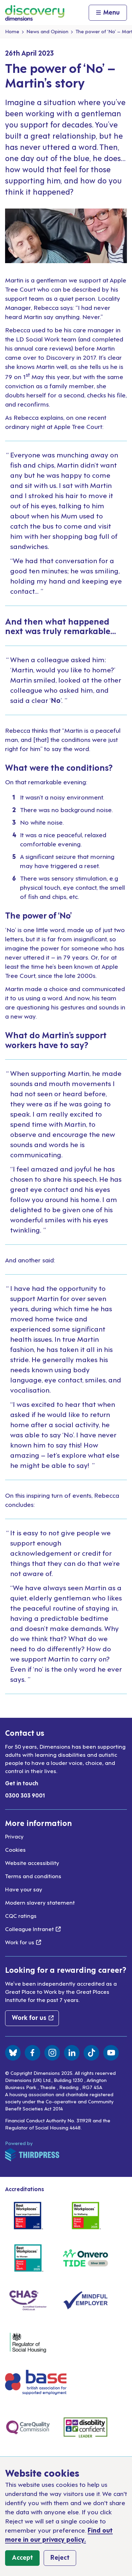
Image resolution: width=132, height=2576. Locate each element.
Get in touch (22, 1783)
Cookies (15, 1849)
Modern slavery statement (40, 1902)
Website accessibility (32, 1863)
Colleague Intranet (33, 1929)
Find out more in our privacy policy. (59, 2534)
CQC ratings (21, 1915)
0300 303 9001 (25, 1795)
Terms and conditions (33, 1876)
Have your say (24, 1889)
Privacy (14, 1836)
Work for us (23, 1942)
